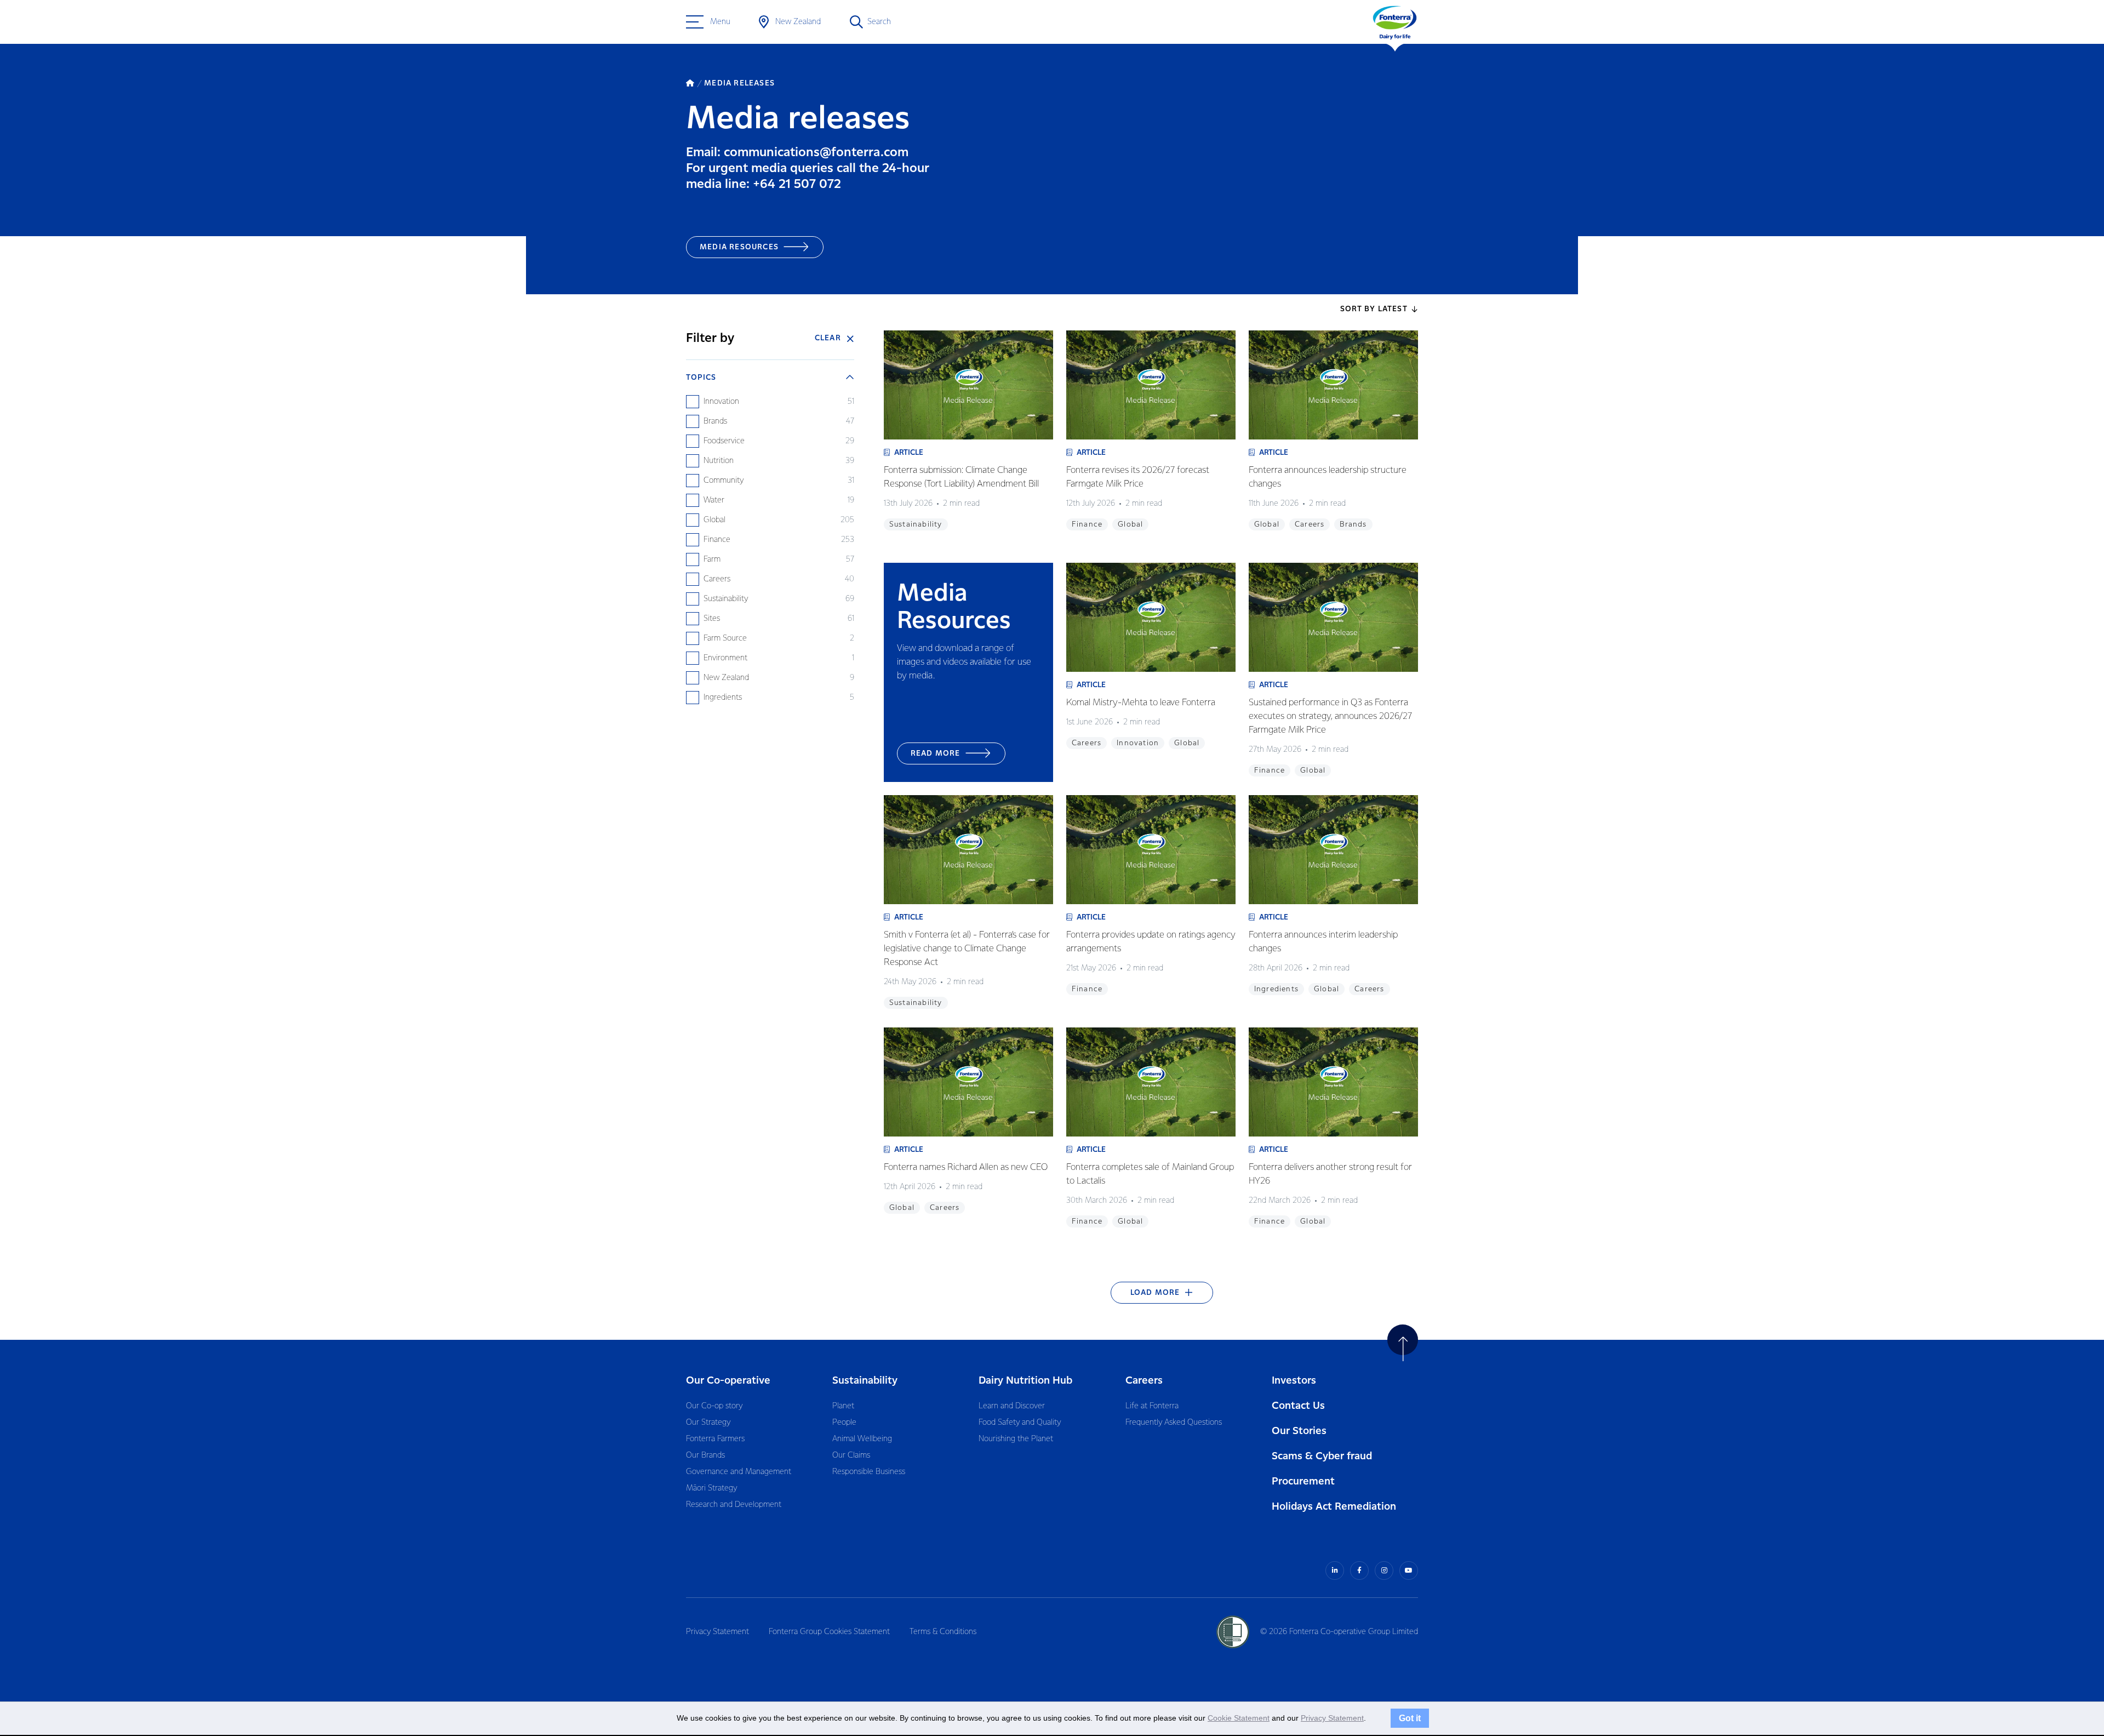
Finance (717, 540)
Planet (843, 1406)
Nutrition (719, 461)
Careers (717, 579)
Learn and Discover (1012, 1406)
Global (714, 520)
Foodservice (724, 441)
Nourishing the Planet (1016, 1439)
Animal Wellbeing (862, 1439)
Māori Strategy (711, 1488)
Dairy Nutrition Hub (1025, 1381)
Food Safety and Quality (1020, 1423)
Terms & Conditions (943, 1632)
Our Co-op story (714, 1406)
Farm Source (725, 638)
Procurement (1303, 1481)
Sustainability (726, 599)
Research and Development (734, 1505)
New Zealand (726, 678)
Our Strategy (708, 1423)
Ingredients (723, 698)
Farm (712, 559)
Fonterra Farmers (715, 1439)
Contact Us (1298, 1406)
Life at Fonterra (1152, 1406)
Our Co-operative (728, 1381)
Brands (715, 421)
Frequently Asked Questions (1174, 1423)
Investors (1294, 1381)
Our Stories (1299, 1431)
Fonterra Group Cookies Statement (829, 1632)
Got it (1410, 1718)
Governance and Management (739, 1472)
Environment (725, 658)
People (844, 1423)
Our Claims (851, 1455)
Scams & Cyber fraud (1322, 1456)
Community (724, 481)
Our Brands (705, 1455)
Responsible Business (869, 1472)
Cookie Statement (1239, 1718)
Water (714, 500)
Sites (712, 619)
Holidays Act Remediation (1334, 1507)
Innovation (721, 402)
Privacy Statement (717, 1632)
